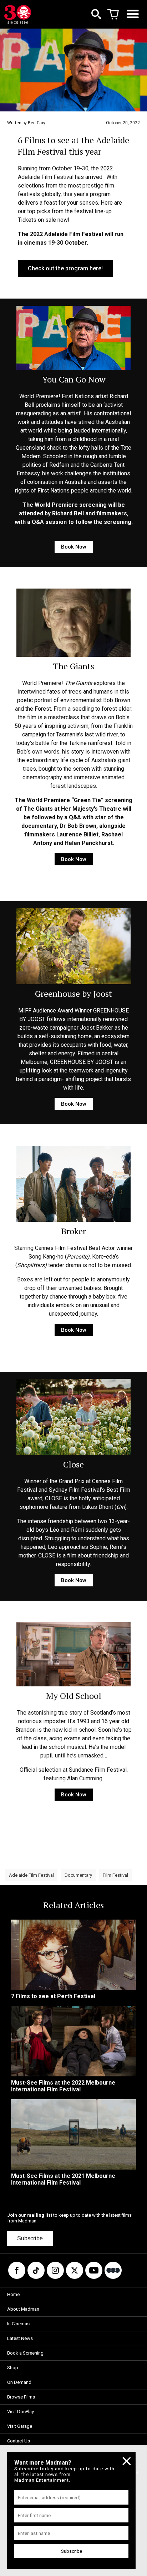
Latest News (20, 2338)
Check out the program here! (65, 268)
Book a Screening (25, 2353)
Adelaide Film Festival (31, 1875)
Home (13, 2294)
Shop (13, 2368)
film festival (115, 1875)
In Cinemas (18, 2324)
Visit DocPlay (21, 2412)
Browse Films (21, 2397)
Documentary (78, 1875)
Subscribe (30, 2238)
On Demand (19, 2382)
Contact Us (19, 2441)
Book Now (74, 547)
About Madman (23, 2309)
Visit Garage (20, 2426)
